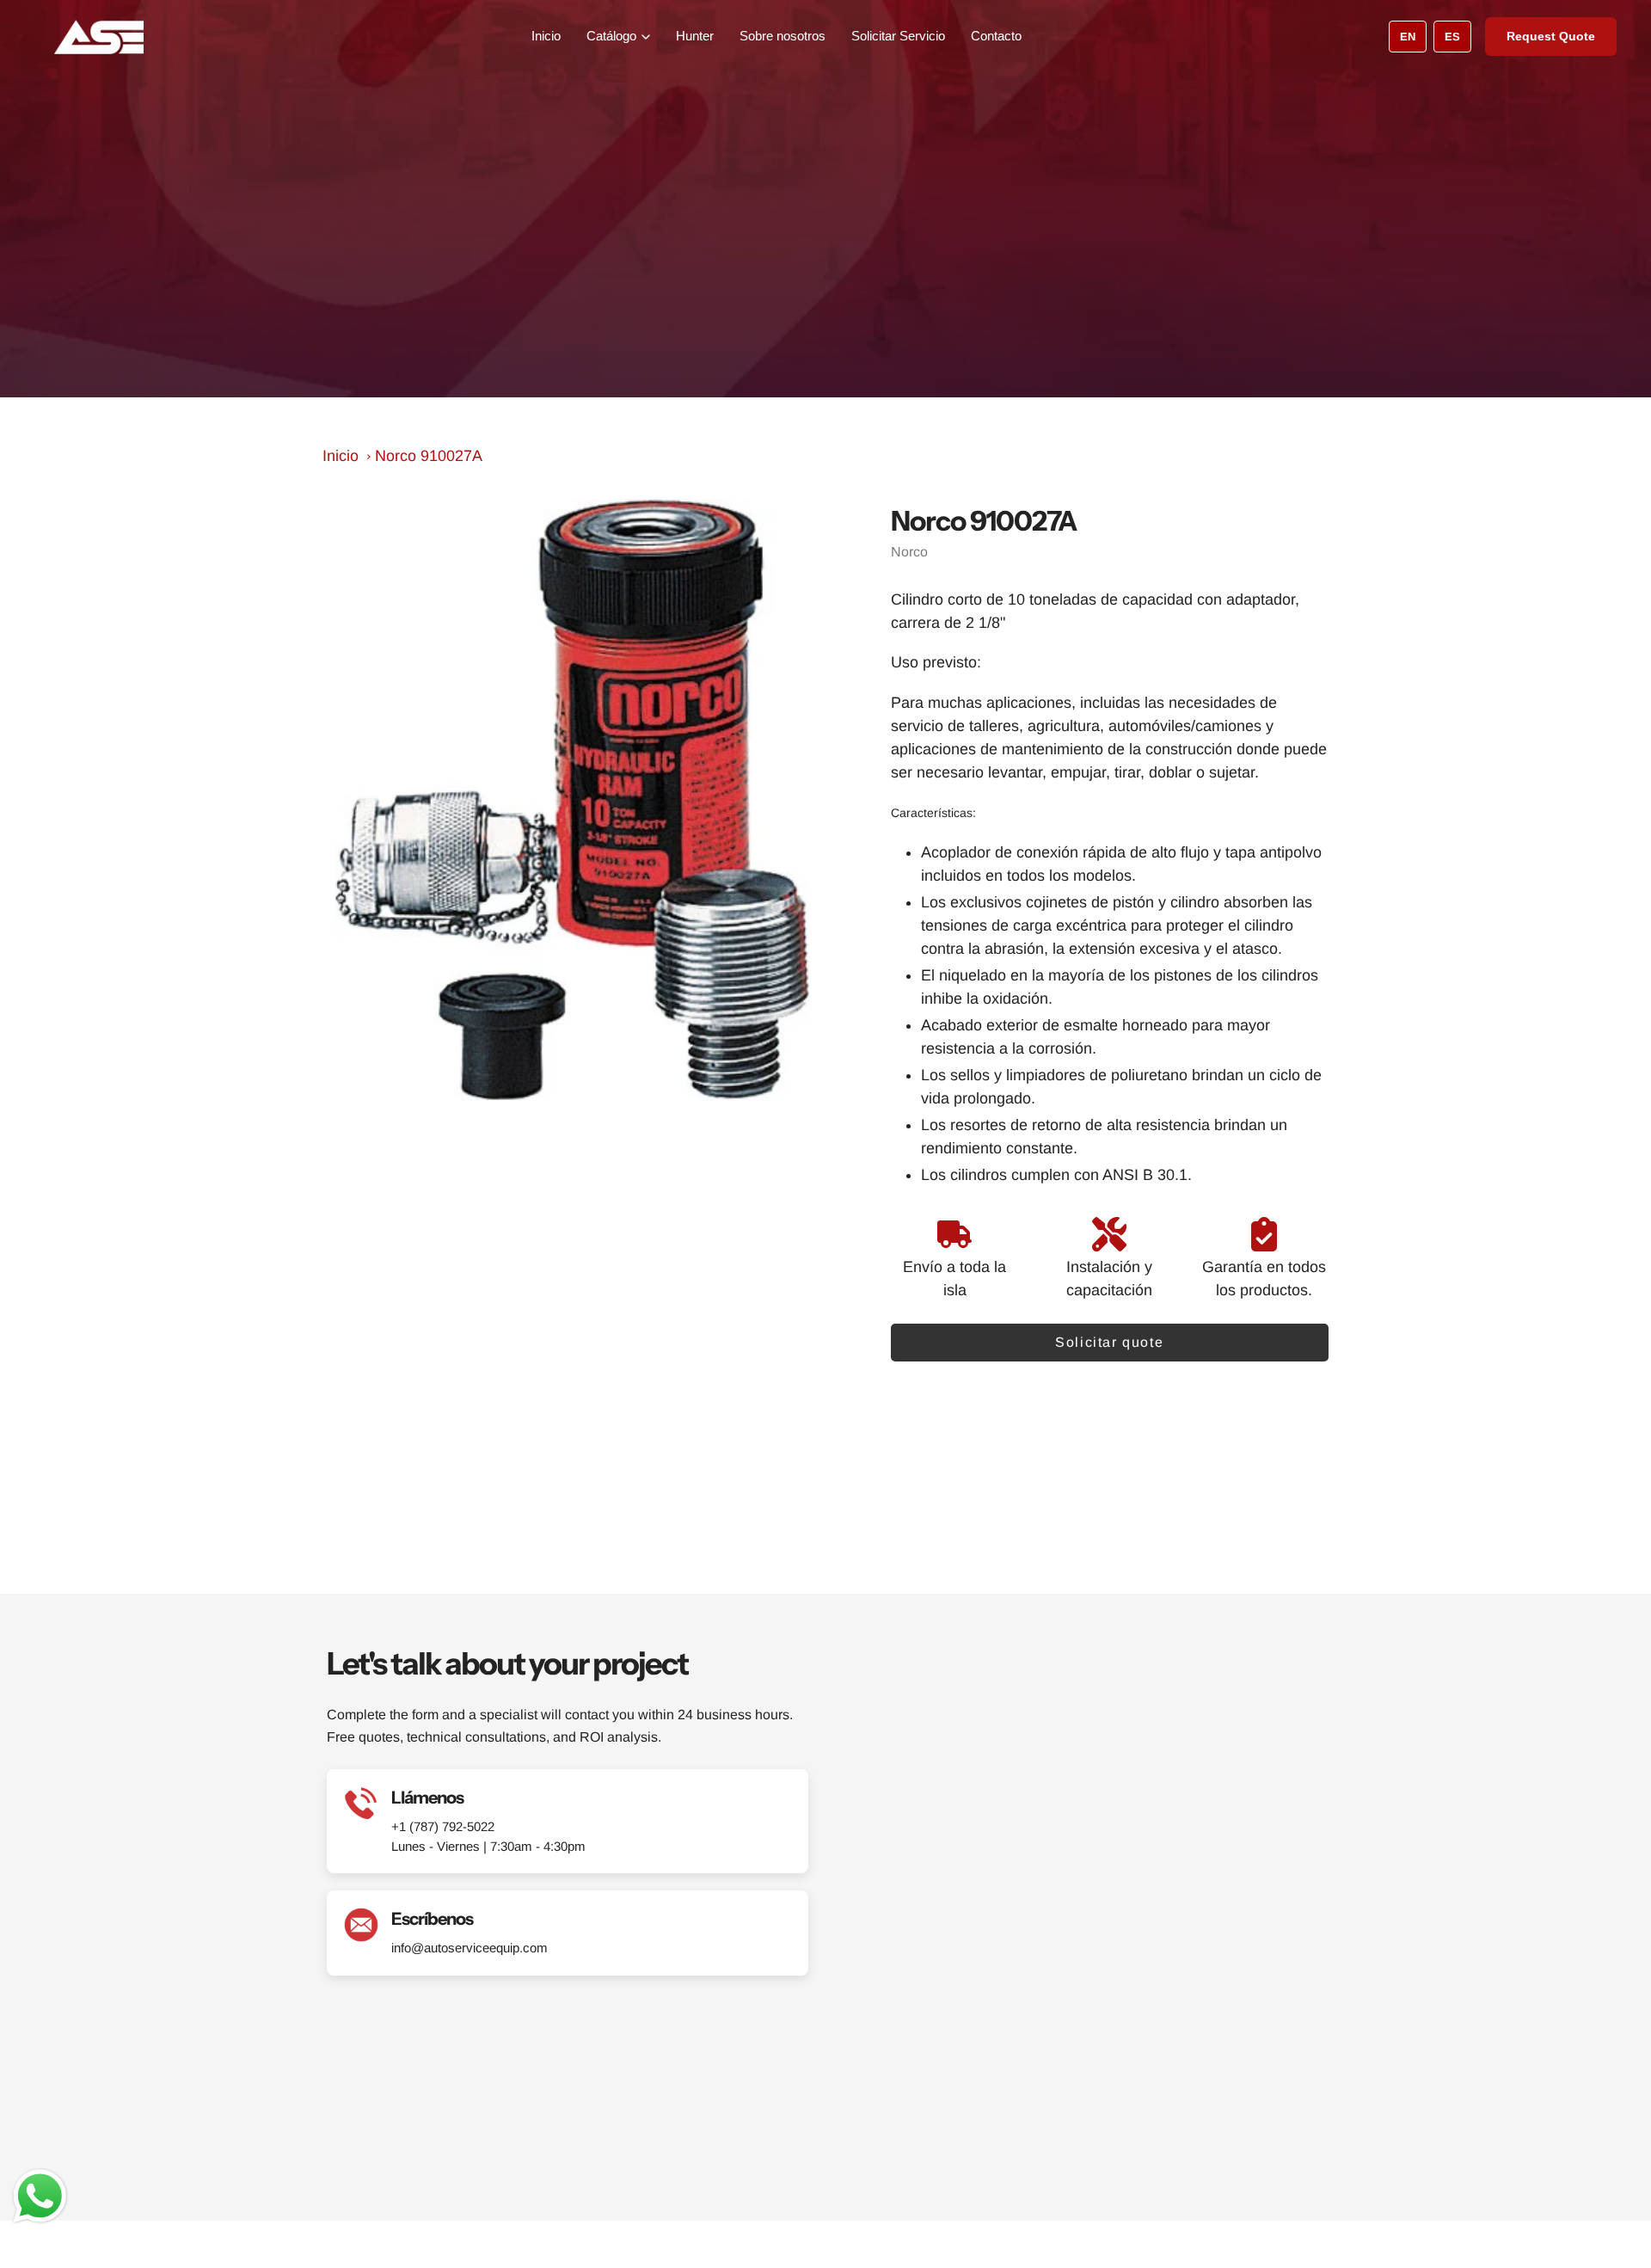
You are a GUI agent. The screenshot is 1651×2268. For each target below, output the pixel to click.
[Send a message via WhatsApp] (40, 2196)
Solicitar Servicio (898, 36)
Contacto (996, 36)
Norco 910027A (429, 456)
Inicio (546, 36)
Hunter (695, 36)
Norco (909, 552)
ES (1452, 37)
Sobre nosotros (783, 36)
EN (1408, 37)
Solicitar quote (1109, 1342)
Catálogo (611, 36)
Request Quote (1551, 36)
